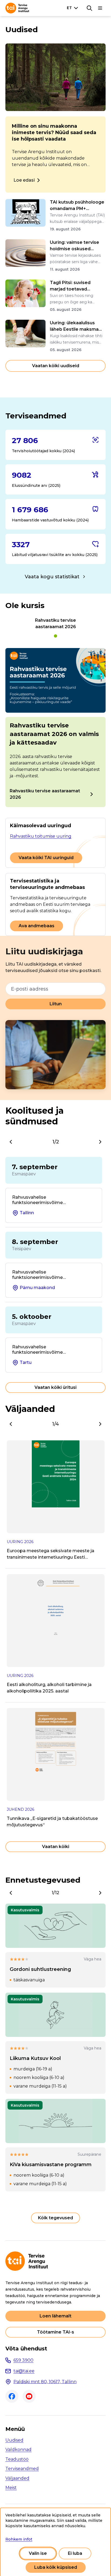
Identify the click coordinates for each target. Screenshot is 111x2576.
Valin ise (38, 2553)
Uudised (14, 2440)
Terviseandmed (22, 2469)
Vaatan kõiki (56, 1847)
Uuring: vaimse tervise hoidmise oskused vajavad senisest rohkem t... (78, 246)
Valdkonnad (18, 2450)
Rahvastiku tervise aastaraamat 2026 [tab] (55, 636)
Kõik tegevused (55, 2218)
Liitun (56, 1004)
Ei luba (75, 2553)
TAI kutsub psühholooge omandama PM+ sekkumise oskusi (77, 206)
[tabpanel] (55, 728)
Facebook (12, 2396)
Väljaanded (17, 2478)
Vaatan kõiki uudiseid (56, 366)
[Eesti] (73, 8)
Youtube (29, 2396)
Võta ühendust (26, 2349)
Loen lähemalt (55, 2316)
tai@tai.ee (24, 2371)
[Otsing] (89, 8)
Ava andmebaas (37, 926)
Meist (11, 2488)
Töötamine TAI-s (55, 2332)
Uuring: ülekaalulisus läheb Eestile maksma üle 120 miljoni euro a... (74, 326)
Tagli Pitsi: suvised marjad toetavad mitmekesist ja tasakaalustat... (70, 286)
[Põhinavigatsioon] (100, 8)
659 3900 (23, 2360)
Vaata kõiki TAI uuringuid (46, 858)
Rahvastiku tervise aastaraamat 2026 (45, 794)
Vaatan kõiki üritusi (55, 1387)
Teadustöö (17, 2459)
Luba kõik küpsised (56, 2567)
